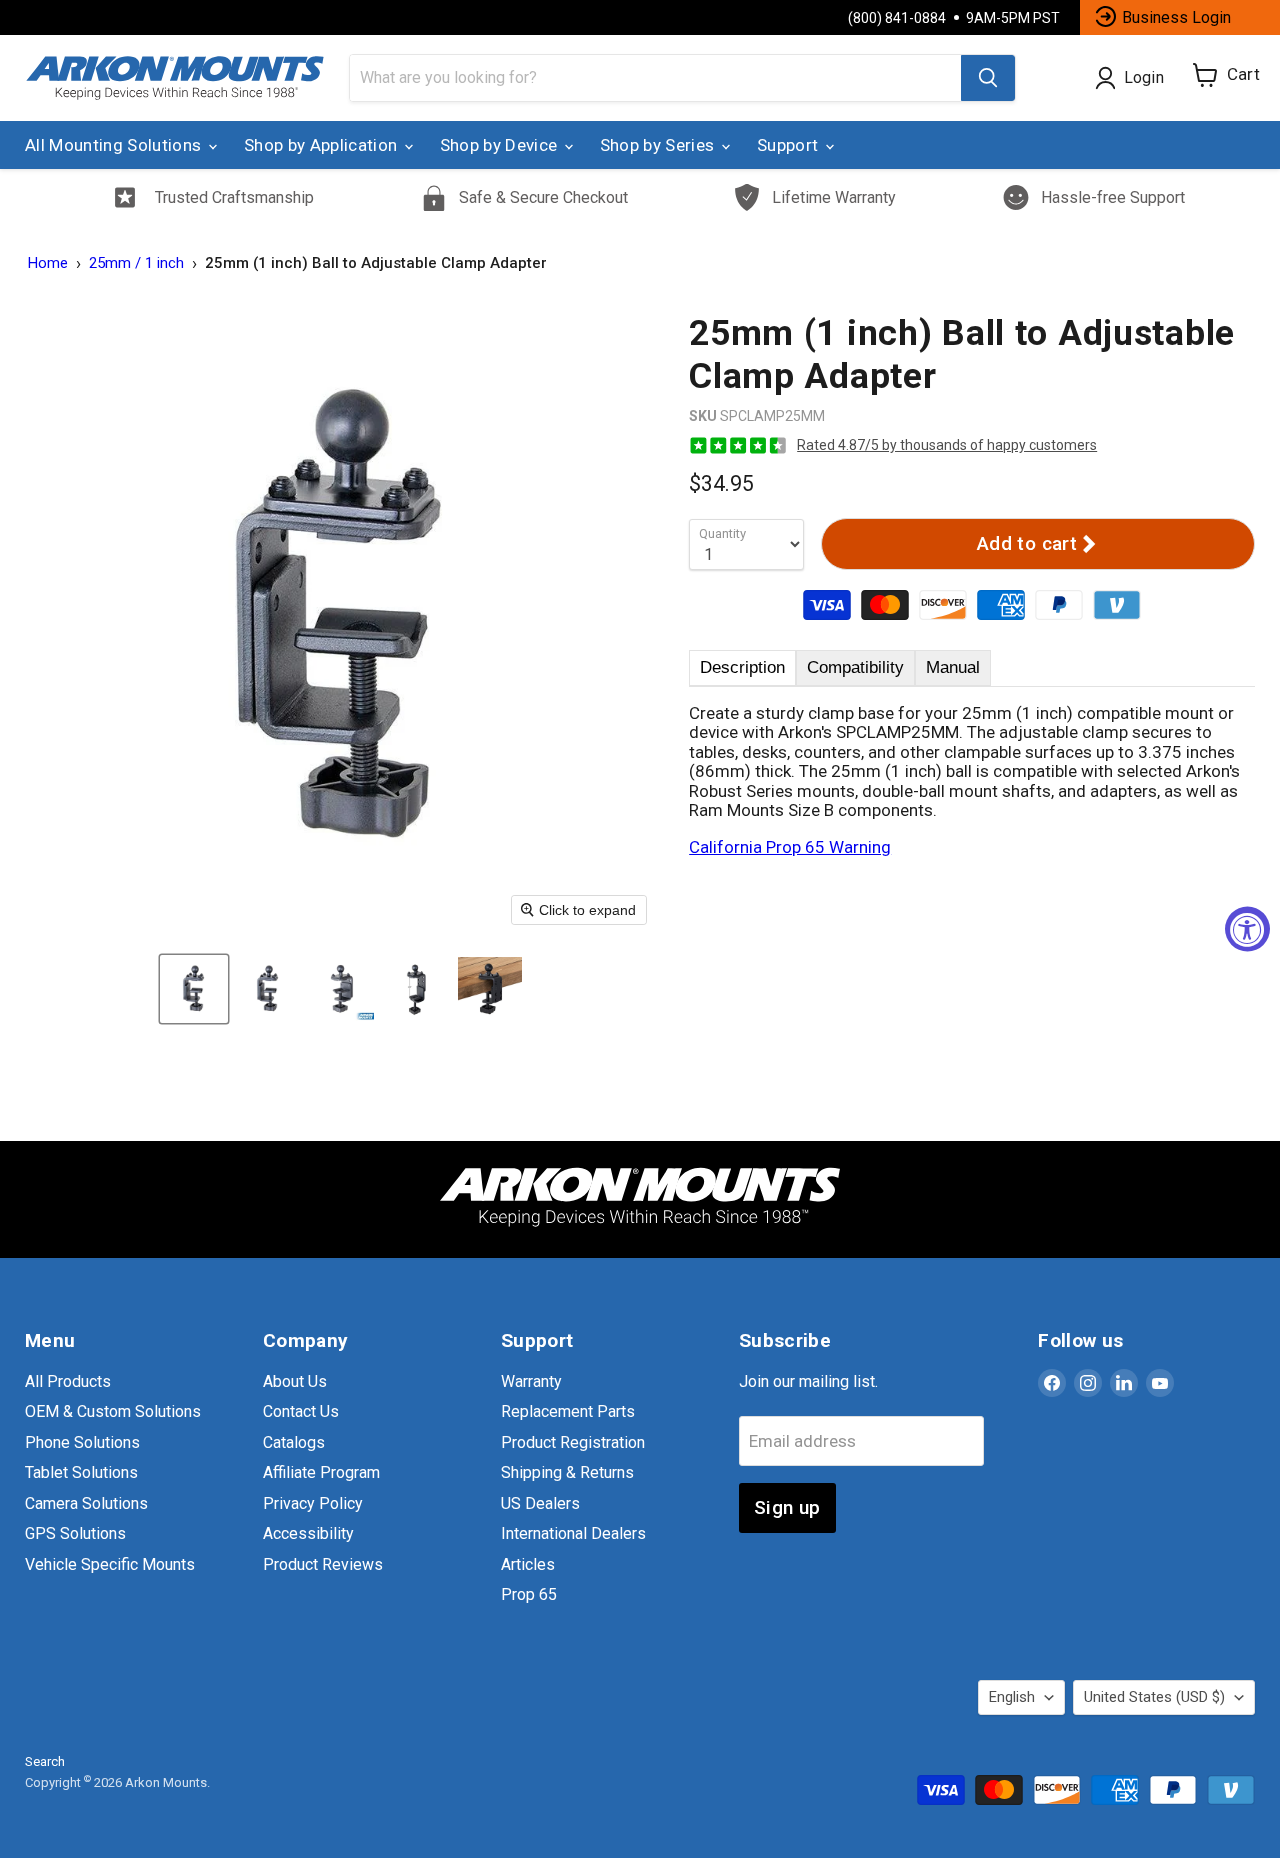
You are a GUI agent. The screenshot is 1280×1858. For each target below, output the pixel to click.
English (1012, 1697)
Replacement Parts (568, 1411)
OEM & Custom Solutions (113, 1411)
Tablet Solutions (81, 1472)
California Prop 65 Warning (790, 847)
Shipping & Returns (567, 1472)
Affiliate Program (321, 1472)
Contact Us (301, 1411)
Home (48, 263)
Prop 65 (529, 1594)
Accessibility (308, 1533)
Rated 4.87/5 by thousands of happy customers (947, 445)
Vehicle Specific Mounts (110, 1564)
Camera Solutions (86, 1503)
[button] (194, 989)
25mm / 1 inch (136, 263)
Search (45, 1761)
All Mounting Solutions (115, 145)
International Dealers (573, 1533)
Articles (528, 1564)
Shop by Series (659, 145)
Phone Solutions (82, 1442)
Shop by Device (501, 145)
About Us (295, 1381)
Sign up (787, 1507)
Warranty (531, 1381)
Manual (953, 667)
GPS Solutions (75, 1533)
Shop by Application (323, 145)
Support (790, 145)
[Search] (988, 78)
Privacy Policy (313, 1503)
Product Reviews (323, 1564)
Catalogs (294, 1442)
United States (1154, 1697)
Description (742, 667)
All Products (68, 1381)
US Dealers (540, 1503)
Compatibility (855, 667)
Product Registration (573, 1442)
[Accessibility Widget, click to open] (1247, 929)
